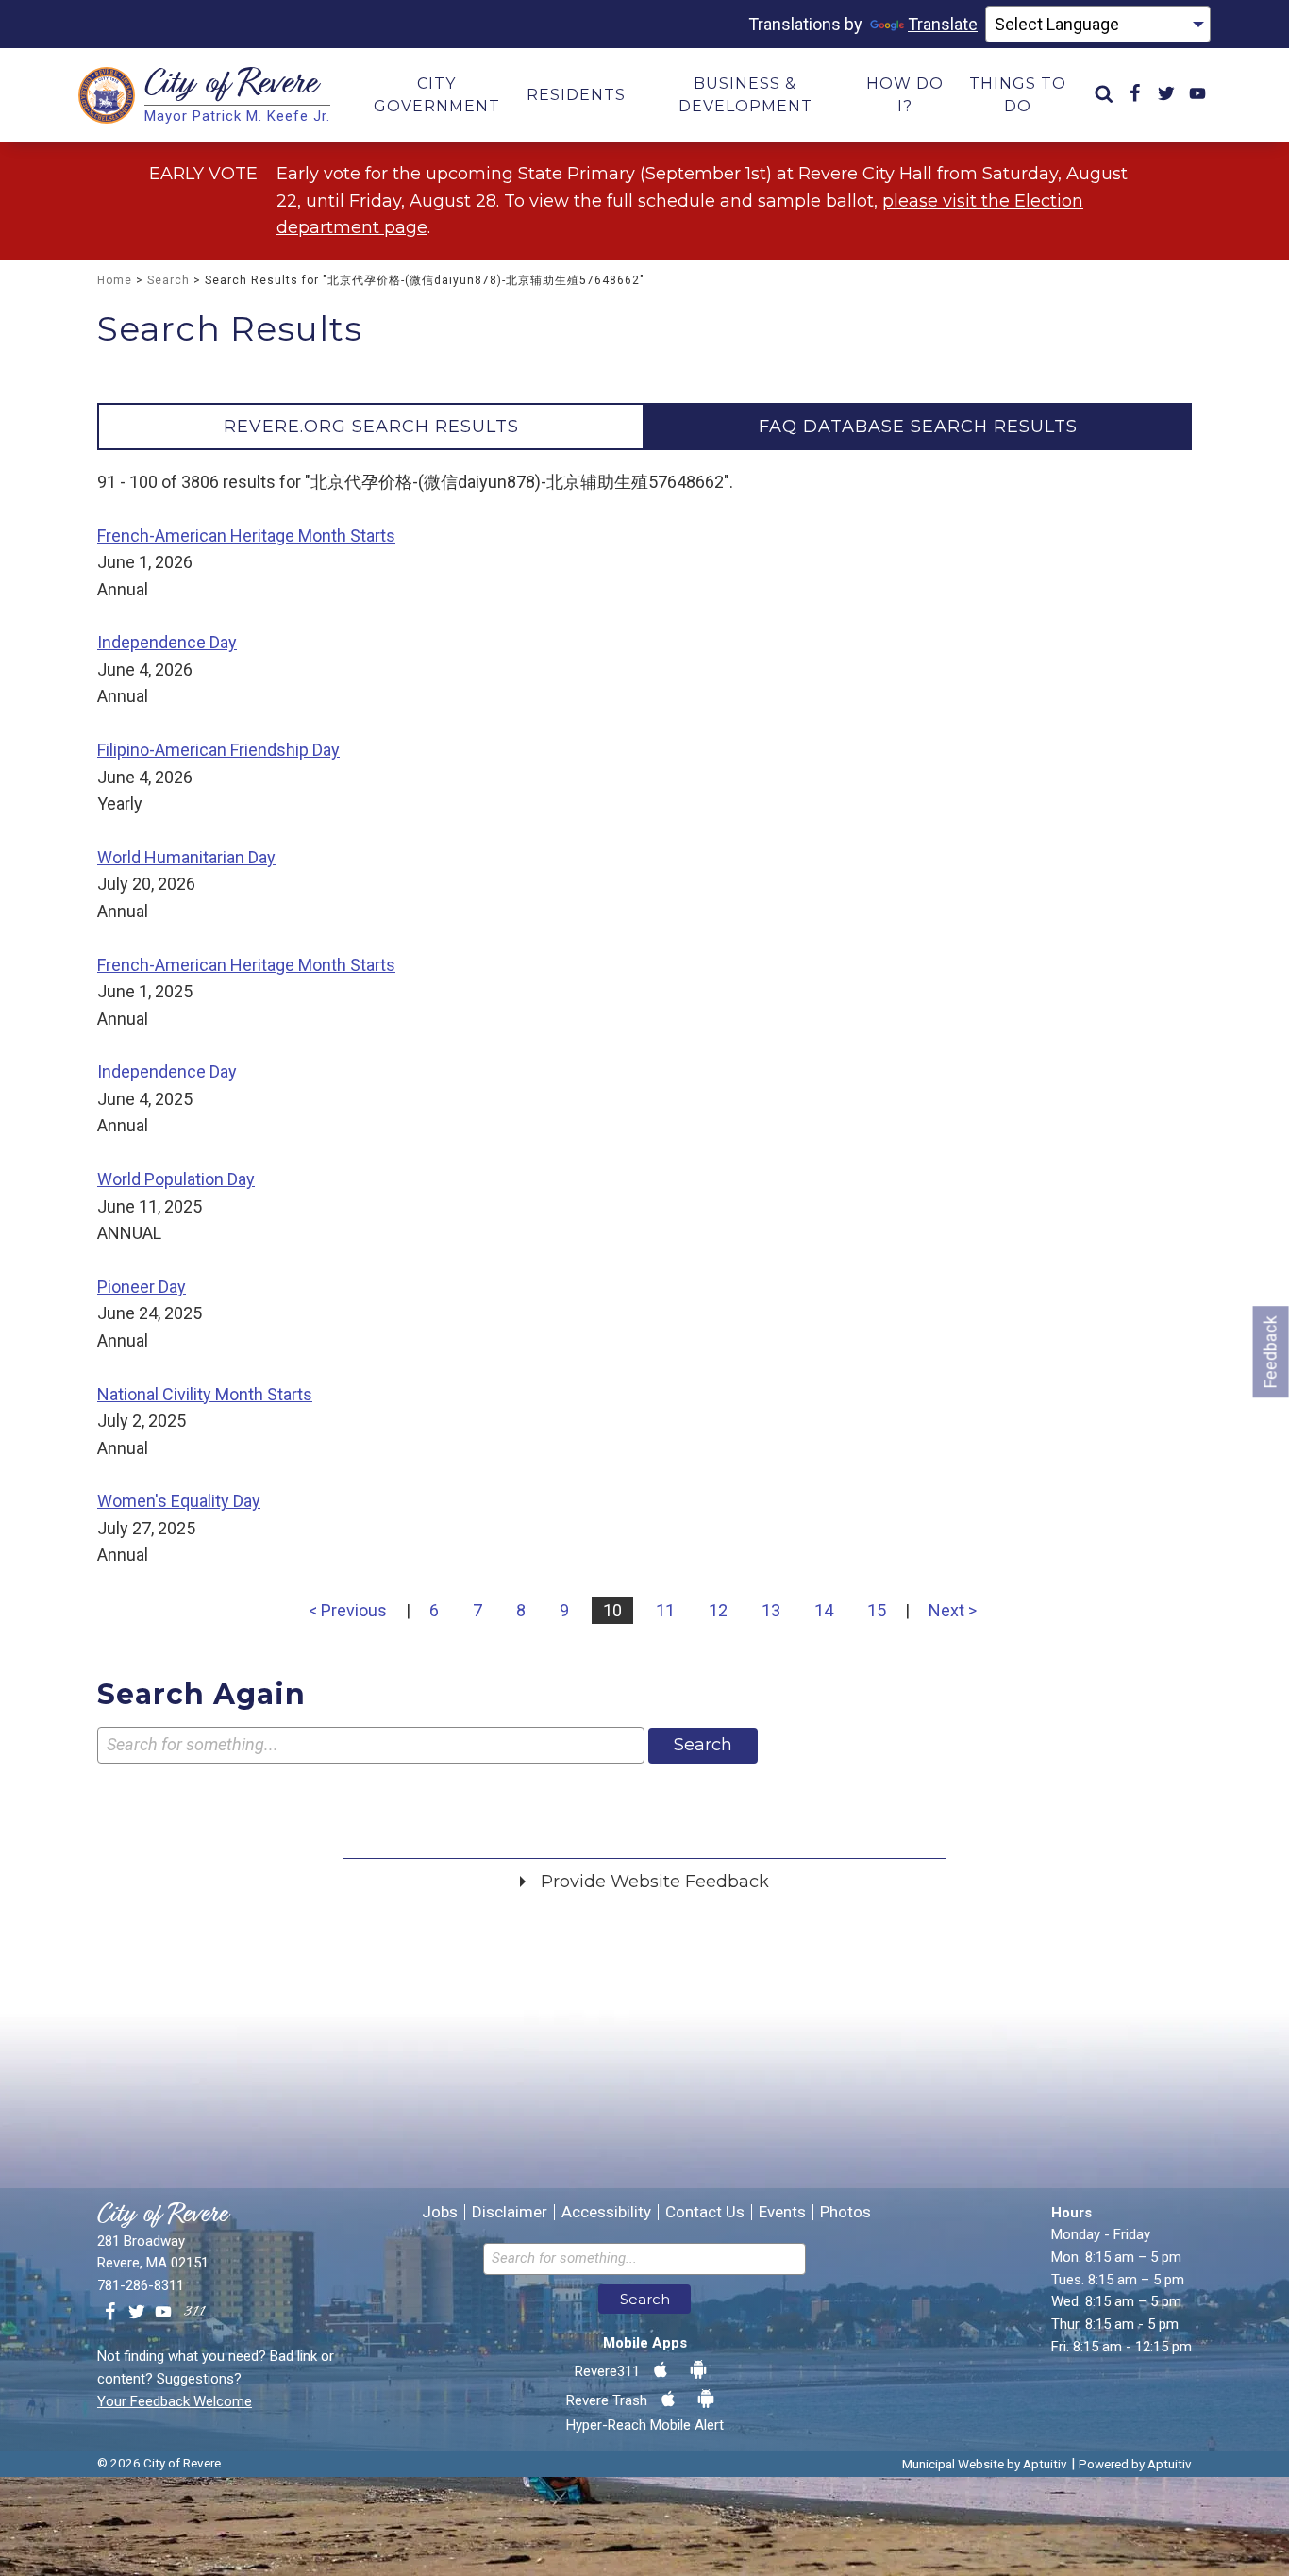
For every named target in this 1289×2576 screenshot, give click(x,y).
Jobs (440, 2212)
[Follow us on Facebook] (110, 2313)
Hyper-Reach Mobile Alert (645, 2425)
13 (771, 1610)
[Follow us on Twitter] (137, 2313)
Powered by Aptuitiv (1135, 2464)
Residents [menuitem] (576, 95)
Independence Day (167, 642)
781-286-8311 (141, 2285)
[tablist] (644, 427)
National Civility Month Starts (205, 1394)
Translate (943, 24)
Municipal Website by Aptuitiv (985, 2464)
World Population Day (176, 1179)
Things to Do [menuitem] (1018, 95)
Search (168, 280)
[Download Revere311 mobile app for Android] (698, 2370)
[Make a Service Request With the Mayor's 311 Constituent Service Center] (194, 2313)
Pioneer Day (142, 1287)
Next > (953, 1610)
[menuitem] (1104, 95)
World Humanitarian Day (186, 857)
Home (115, 280)
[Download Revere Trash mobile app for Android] (706, 2400)
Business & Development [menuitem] (745, 95)
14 (824, 1610)
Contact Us (705, 2212)
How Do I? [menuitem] (905, 95)
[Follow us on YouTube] (163, 2313)
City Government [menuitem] (437, 95)
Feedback (1271, 1352)
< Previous (348, 1610)
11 (665, 1610)
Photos (845, 2212)
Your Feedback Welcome (175, 2401)
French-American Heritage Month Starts (246, 535)
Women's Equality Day (179, 1501)
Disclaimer (510, 2212)
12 (718, 1610)
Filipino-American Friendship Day (218, 750)
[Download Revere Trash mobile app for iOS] (668, 2400)
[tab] (371, 427)
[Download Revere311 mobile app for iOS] (661, 2370)
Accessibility (606, 2212)
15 (877, 1610)
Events (782, 2212)
